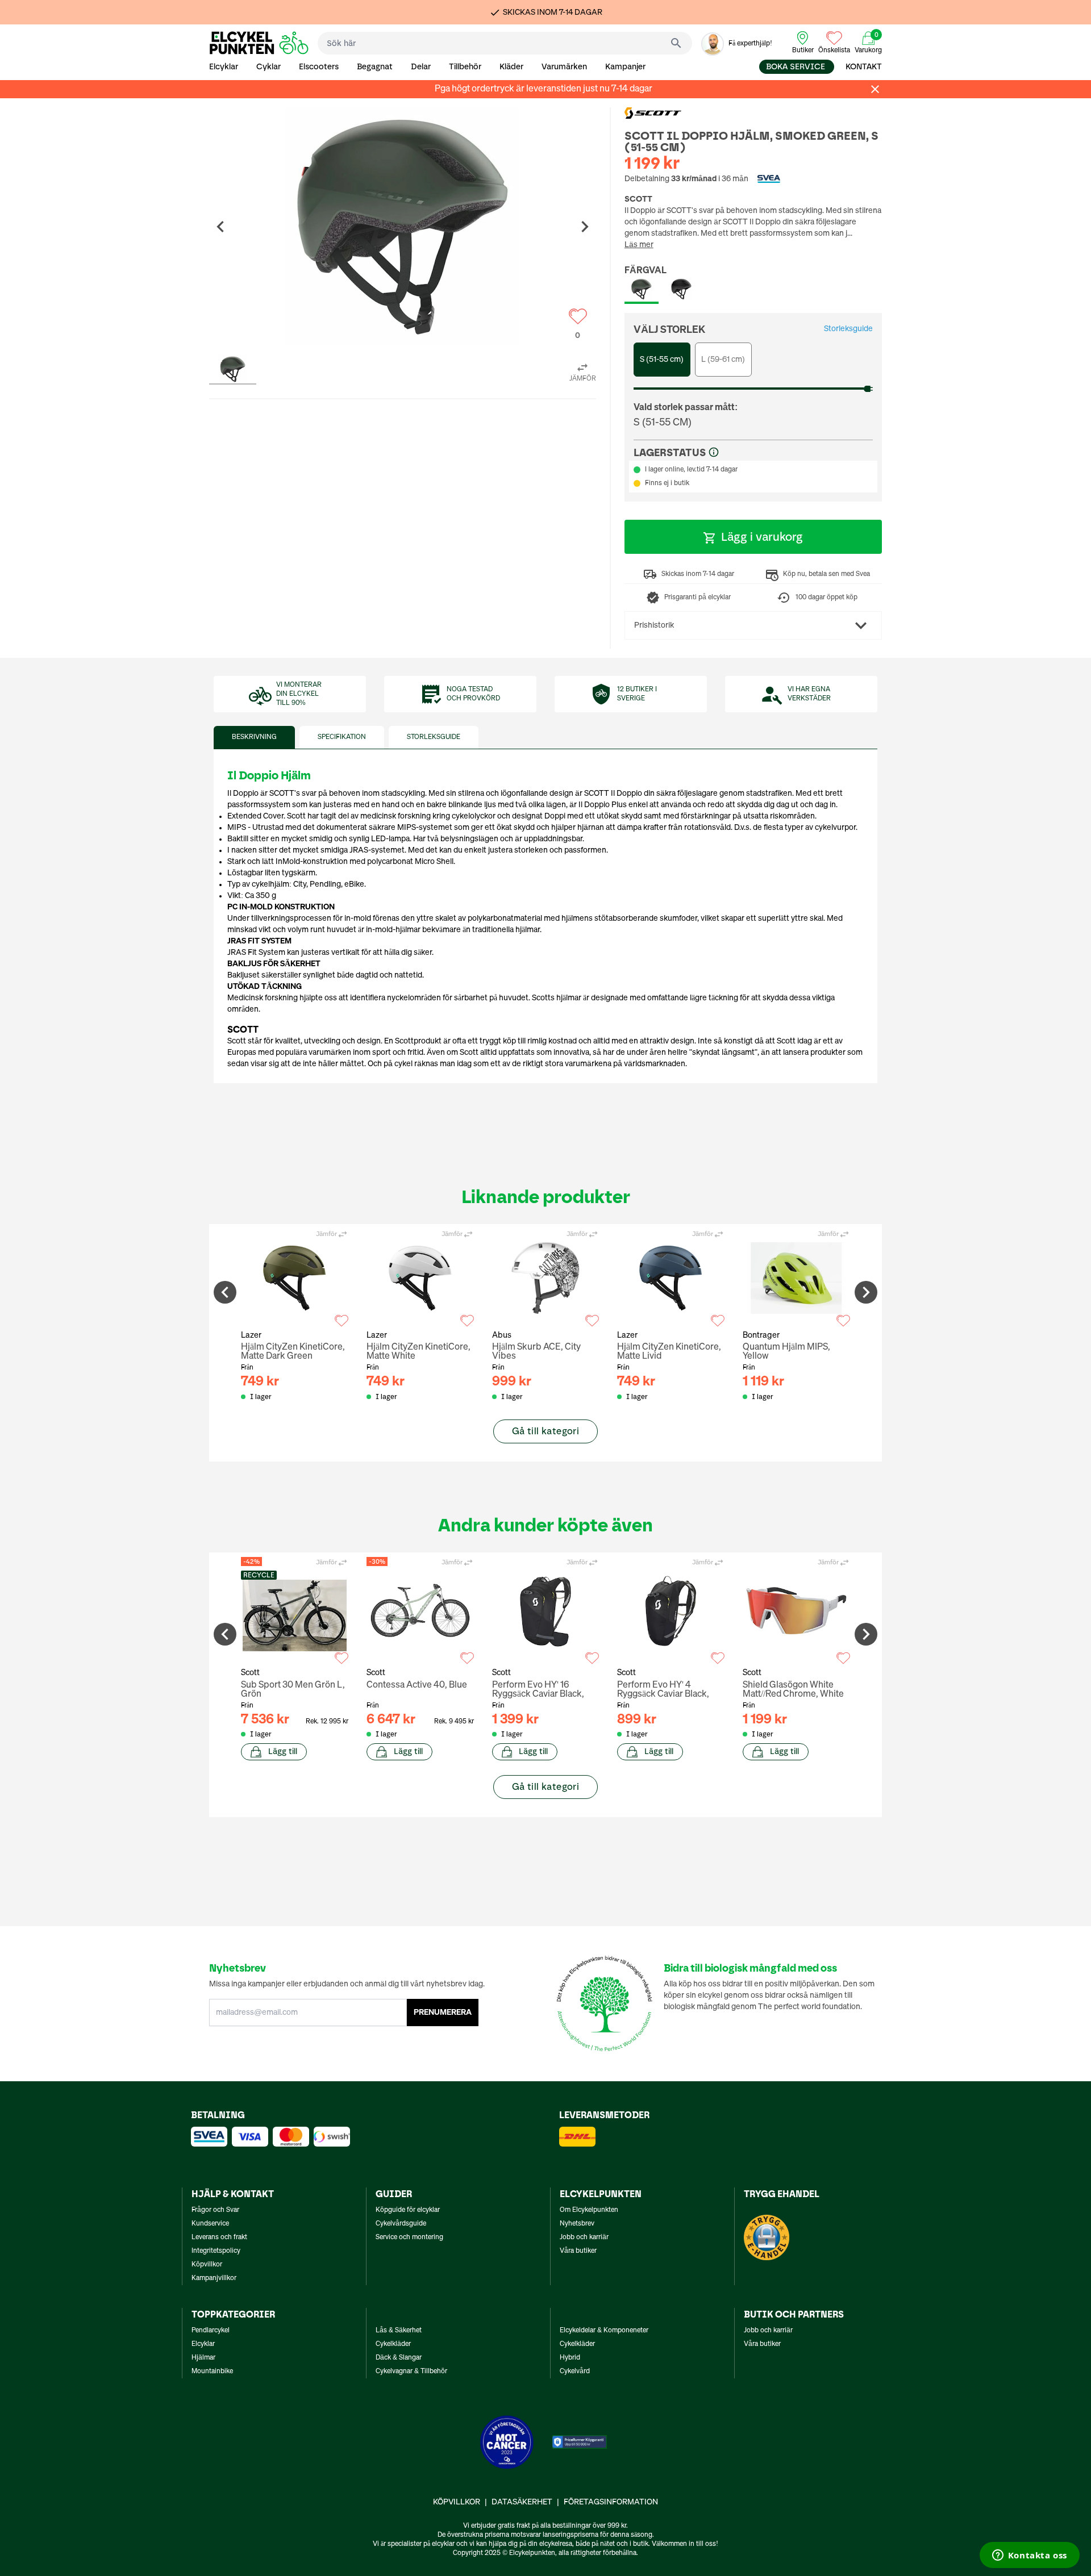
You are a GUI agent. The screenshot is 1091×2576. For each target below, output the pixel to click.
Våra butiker (578, 2251)
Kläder (511, 67)
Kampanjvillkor (214, 2278)
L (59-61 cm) (723, 360)
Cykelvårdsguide (401, 2224)
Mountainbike (212, 2372)
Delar (421, 67)
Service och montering (409, 2237)
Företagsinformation (611, 2502)
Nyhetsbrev (577, 2224)
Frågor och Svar (215, 2210)
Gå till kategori (545, 1431)
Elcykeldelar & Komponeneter (604, 2331)
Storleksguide (848, 329)
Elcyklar (224, 67)
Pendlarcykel (211, 2331)
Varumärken (564, 67)
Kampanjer (625, 67)
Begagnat (375, 67)
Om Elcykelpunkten (589, 2210)
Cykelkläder (393, 2344)
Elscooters (319, 67)
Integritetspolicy (216, 2251)
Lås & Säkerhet (399, 2331)
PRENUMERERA (443, 2013)
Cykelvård (575, 2372)
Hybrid (570, 2358)
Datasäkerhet (522, 2502)
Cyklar (268, 67)
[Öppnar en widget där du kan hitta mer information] (1029, 2556)
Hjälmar (203, 2358)
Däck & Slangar (399, 2358)
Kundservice (210, 2224)
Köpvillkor (207, 2265)
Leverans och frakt (219, 2237)
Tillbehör (465, 67)
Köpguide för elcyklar (408, 2210)
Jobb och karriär (584, 2237)
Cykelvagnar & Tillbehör (411, 2372)
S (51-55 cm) (662, 360)
